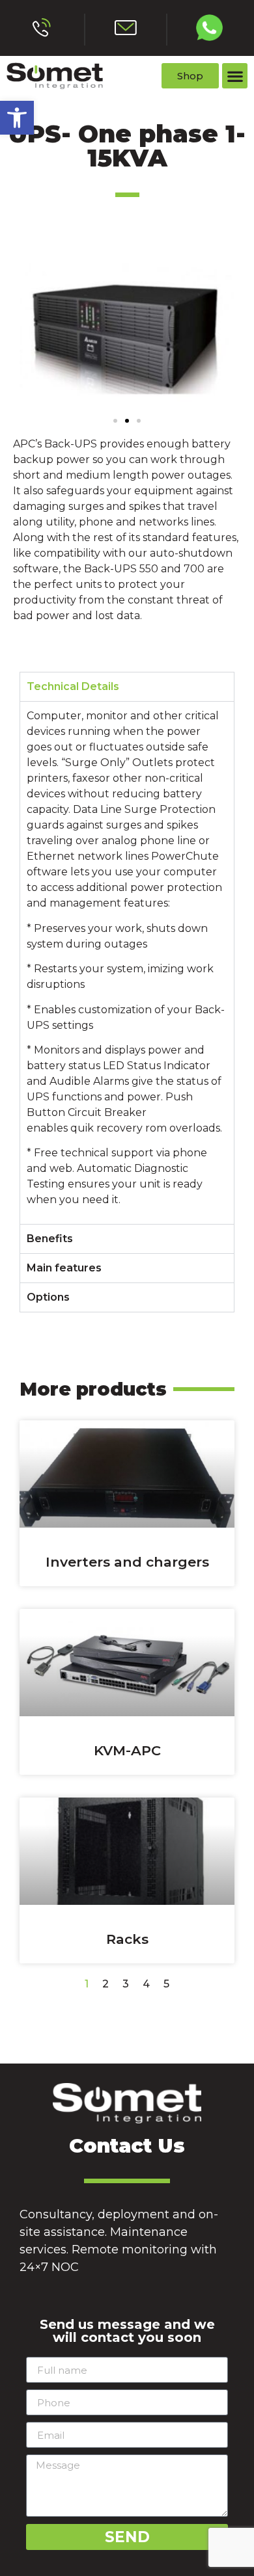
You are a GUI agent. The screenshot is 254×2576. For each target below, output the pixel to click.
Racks (127, 1939)
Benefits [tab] (50, 1239)
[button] (17, 118)
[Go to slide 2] (127, 421)
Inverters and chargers (127, 1562)
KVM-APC (127, 1750)
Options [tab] (48, 1297)
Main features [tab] (64, 1268)
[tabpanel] (127, 962)
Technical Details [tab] (73, 686)
